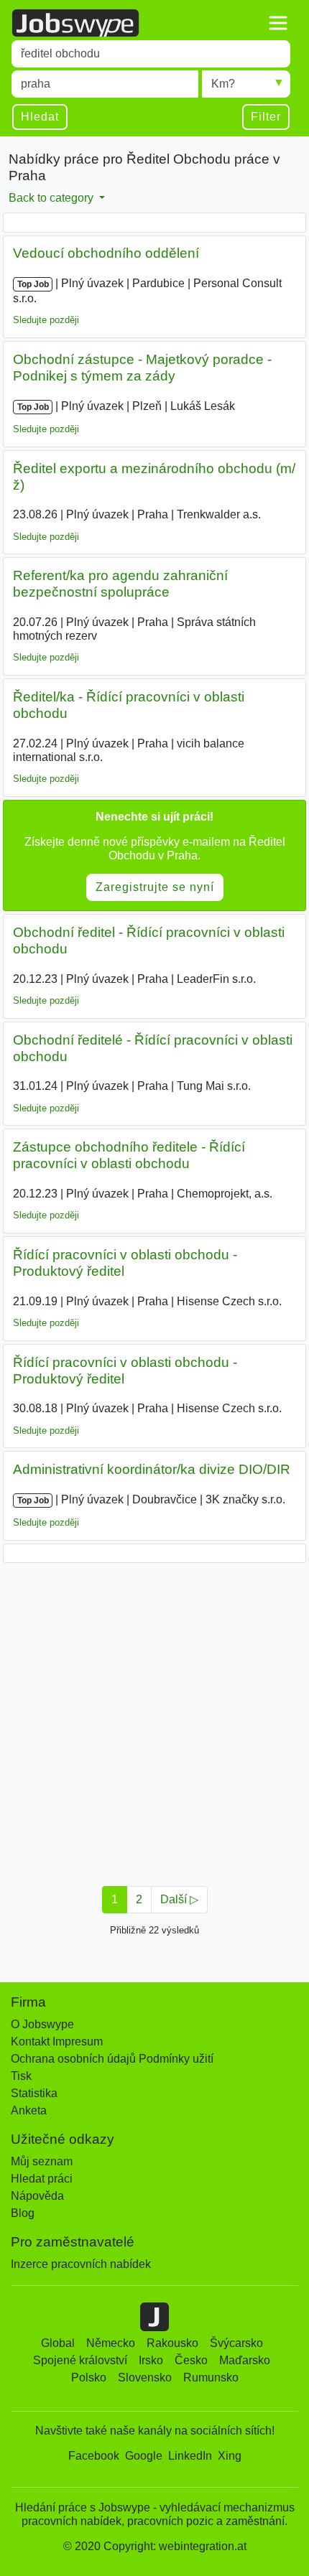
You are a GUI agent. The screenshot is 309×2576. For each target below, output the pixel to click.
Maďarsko (245, 2360)
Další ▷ (179, 1899)
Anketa (29, 2110)
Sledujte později (46, 320)
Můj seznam (42, 2161)
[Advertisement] (154, 1720)
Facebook (94, 2456)
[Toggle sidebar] (278, 23)
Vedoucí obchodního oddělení (106, 253)
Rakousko (172, 2343)
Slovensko (145, 2377)
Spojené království (80, 2360)
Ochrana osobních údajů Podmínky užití (112, 2059)
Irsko (151, 2360)
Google (144, 2456)
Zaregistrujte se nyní (155, 887)
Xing (230, 2456)
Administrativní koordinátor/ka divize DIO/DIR (152, 1469)
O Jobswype (42, 2024)
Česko (191, 2360)
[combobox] (151, 54)
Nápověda (37, 2196)
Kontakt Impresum (57, 2041)
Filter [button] (266, 117)
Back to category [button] (52, 198)
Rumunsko (211, 2377)
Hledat (40, 117)
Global (58, 2343)
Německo (111, 2343)
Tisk (21, 2076)
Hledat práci (42, 2179)
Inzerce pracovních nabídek (81, 2264)
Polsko (89, 2377)
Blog (23, 2213)
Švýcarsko (236, 2343)
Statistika (34, 2093)
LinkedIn (190, 2456)
